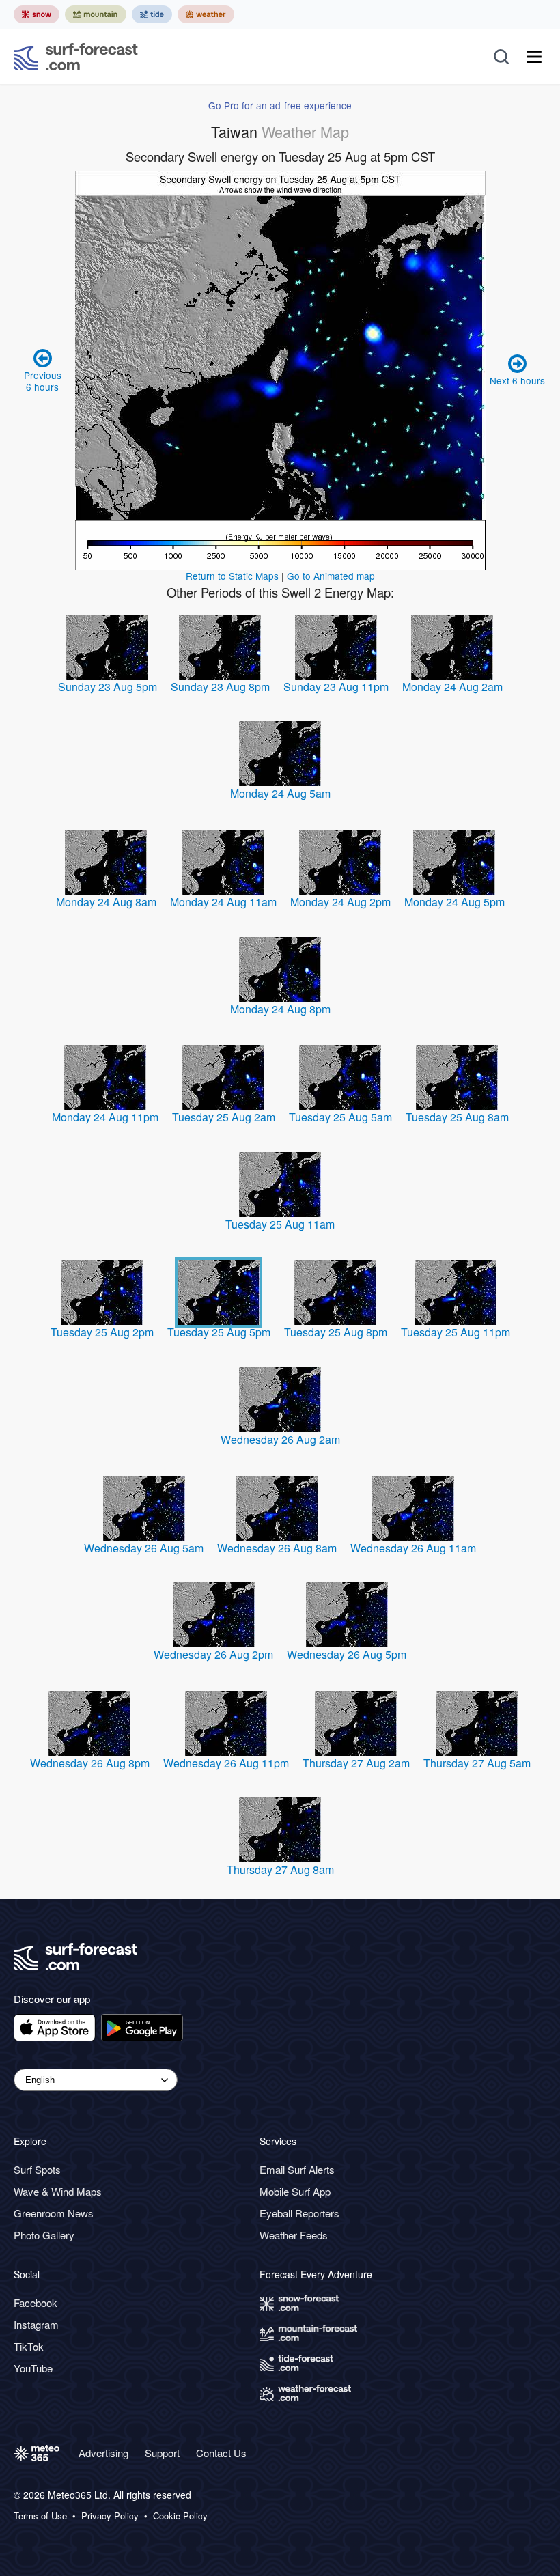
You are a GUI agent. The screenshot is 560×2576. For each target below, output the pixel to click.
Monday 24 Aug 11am (223, 902)
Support (162, 2453)
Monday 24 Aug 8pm (280, 1009)
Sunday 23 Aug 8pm (220, 687)
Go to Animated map (331, 576)
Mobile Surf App (295, 2191)
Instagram (36, 2324)
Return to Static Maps (232, 576)
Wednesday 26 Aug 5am (144, 1548)
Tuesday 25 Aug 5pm (219, 1332)
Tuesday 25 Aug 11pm (456, 1332)
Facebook (36, 2302)
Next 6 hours (517, 380)
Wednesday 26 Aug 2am (280, 1439)
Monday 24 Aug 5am (280, 793)
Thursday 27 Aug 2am (356, 1763)
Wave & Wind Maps (58, 2191)
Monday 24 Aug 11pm (105, 1117)
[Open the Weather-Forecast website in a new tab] (206, 14)
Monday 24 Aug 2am (452, 687)
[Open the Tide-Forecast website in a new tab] (152, 14)
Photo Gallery (44, 2235)
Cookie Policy (180, 2516)
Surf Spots (37, 2169)
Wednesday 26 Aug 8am (277, 1548)
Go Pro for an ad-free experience (280, 105)
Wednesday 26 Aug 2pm (213, 1654)
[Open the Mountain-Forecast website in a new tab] (96, 14)
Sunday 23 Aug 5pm (108, 687)
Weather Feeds (294, 2235)
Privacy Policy (110, 2516)
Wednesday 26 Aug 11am (413, 1548)
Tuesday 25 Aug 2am (224, 1117)
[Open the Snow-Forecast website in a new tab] (37, 14)
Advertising (103, 2453)
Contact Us (221, 2453)
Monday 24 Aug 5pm (454, 902)
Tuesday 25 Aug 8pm (336, 1332)
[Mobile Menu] (534, 57)
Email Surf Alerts (297, 2169)
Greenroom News (54, 2213)
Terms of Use (40, 2516)
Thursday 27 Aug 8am (280, 1870)
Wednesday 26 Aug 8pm (90, 1763)
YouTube (33, 2368)
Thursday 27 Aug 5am (477, 1763)
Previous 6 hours (43, 380)
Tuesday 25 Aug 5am (340, 1117)
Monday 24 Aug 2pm (340, 902)
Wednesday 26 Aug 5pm (347, 1654)
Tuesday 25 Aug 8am (457, 1117)
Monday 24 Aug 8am (106, 902)
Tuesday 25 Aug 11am (280, 1224)
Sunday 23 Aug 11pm (336, 687)
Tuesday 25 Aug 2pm (102, 1332)
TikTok (29, 2346)
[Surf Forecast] (76, 57)
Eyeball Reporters (299, 2213)
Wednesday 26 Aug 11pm (226, 1763)
